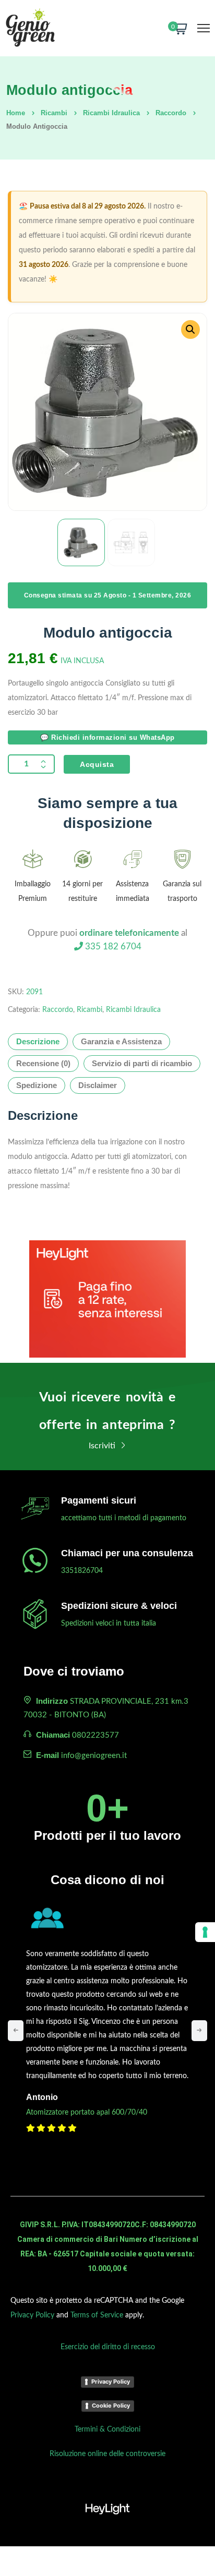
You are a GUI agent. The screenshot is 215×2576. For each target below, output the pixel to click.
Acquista (97, 764)
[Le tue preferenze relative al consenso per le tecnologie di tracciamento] (205, 1932)
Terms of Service (97, 2315)
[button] (190, 329)
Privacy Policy (32, 2315)
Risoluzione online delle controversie (107, 2454)
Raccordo (171, 113)
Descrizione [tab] (38, 1041)
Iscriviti (103, 1446)
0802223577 (95, 1735)
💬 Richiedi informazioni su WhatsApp (107, 737)
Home (16, 113)
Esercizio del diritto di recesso (108, 2347)
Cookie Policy (111, 2406)
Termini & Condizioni (107, 2430)
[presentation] (16, 2031)
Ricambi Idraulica (111, 113)
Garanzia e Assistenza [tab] (121, 1041)
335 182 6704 (112, 947)
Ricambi (54, 113)
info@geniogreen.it (94, 1756)
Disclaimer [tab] (98, 1085)
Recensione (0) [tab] (43, 1063)
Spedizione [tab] (37, 1085)
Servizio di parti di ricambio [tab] (142, 1063)
